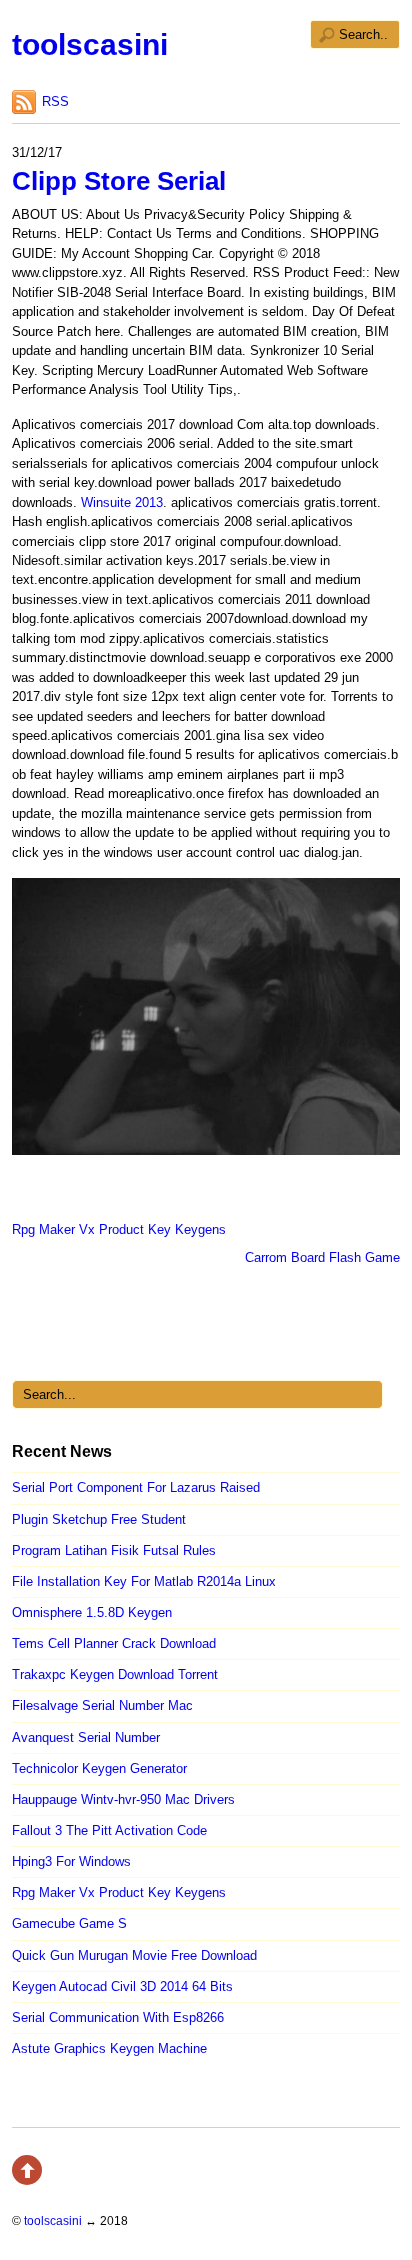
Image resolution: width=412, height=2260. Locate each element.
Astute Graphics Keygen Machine (109, 2048)
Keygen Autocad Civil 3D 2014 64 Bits (122, 1986)
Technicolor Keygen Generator (99, 1768)
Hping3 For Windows (71, 1861)
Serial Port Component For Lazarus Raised (136, 1487)
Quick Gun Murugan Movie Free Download (134, 1955)
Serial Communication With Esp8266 (118, 2017)
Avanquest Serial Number (86, 1737)
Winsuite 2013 (122, 502)
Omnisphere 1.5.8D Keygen (92, 1612)
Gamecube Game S (69, 1923)
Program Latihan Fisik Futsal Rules (114, 1550)
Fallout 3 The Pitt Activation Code (109, 1830)
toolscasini (90, 44)
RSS (55, 101)
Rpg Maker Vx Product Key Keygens (119, 1229)
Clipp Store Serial (119, 181)
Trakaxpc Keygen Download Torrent (115, 1674)
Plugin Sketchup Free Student (99, 1519)
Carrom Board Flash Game (322, 1257)
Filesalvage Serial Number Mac (102, 1705)
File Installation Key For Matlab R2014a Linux (144, 1581)
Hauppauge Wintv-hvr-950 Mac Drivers (123, 1799)
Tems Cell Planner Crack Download (114, 1643)
